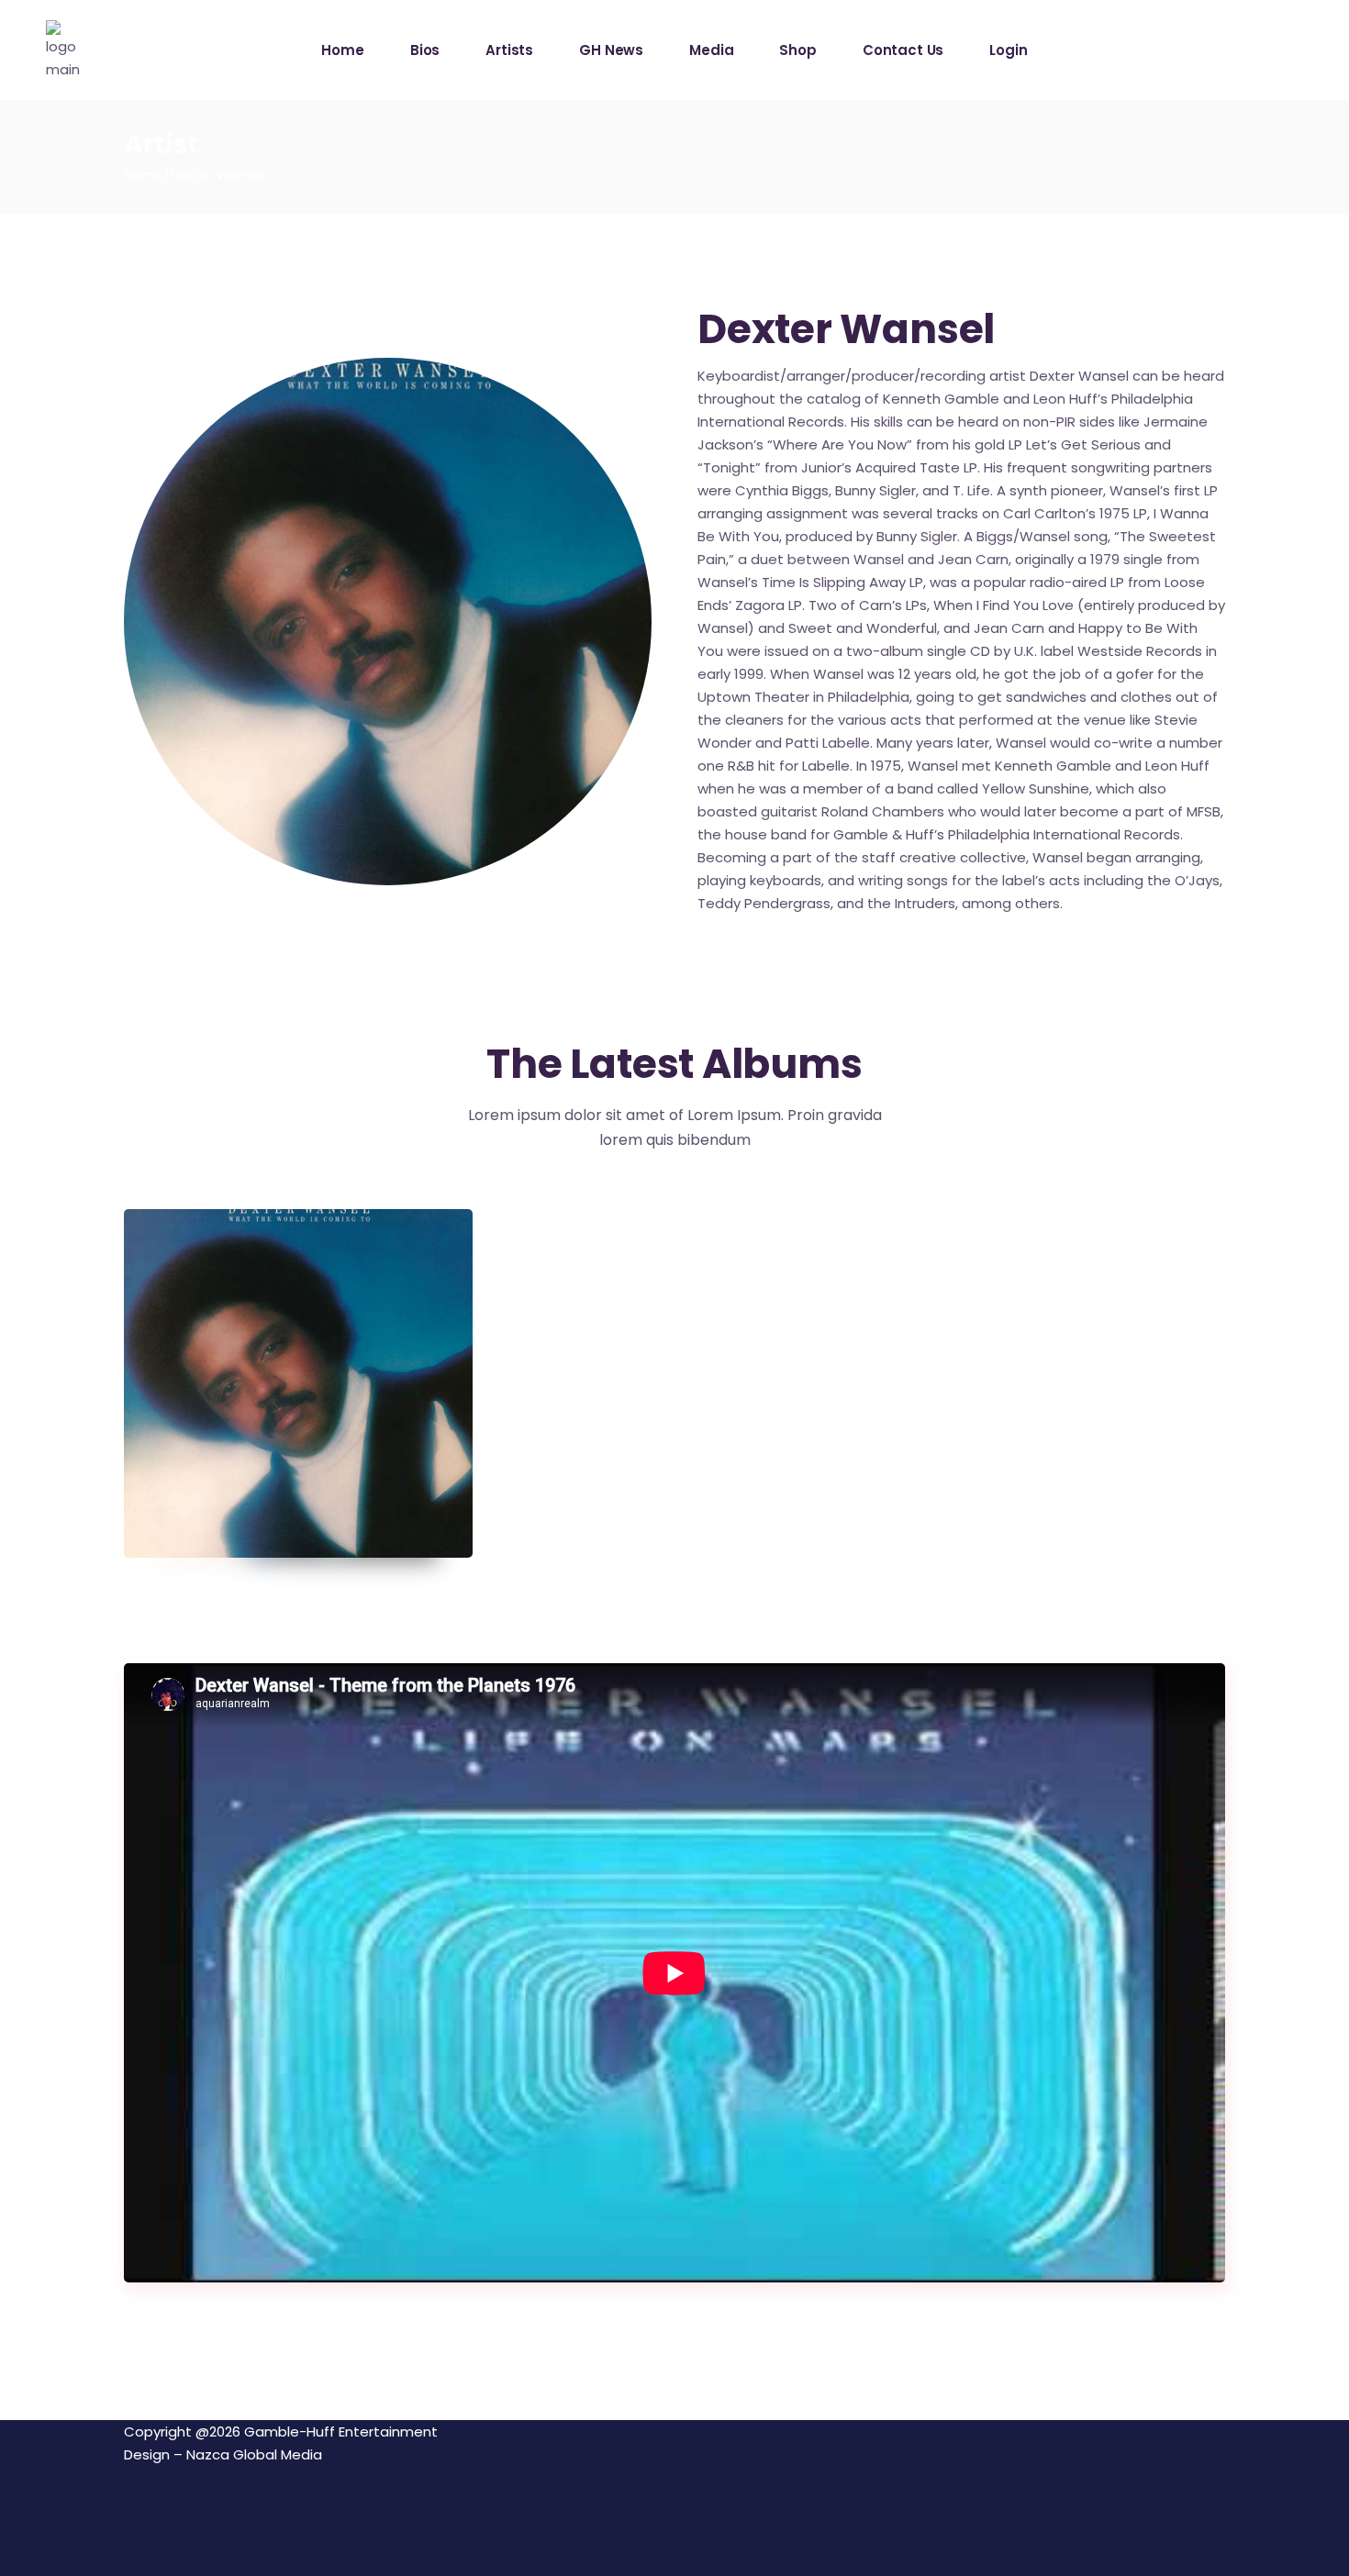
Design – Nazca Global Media (223, 2454)
